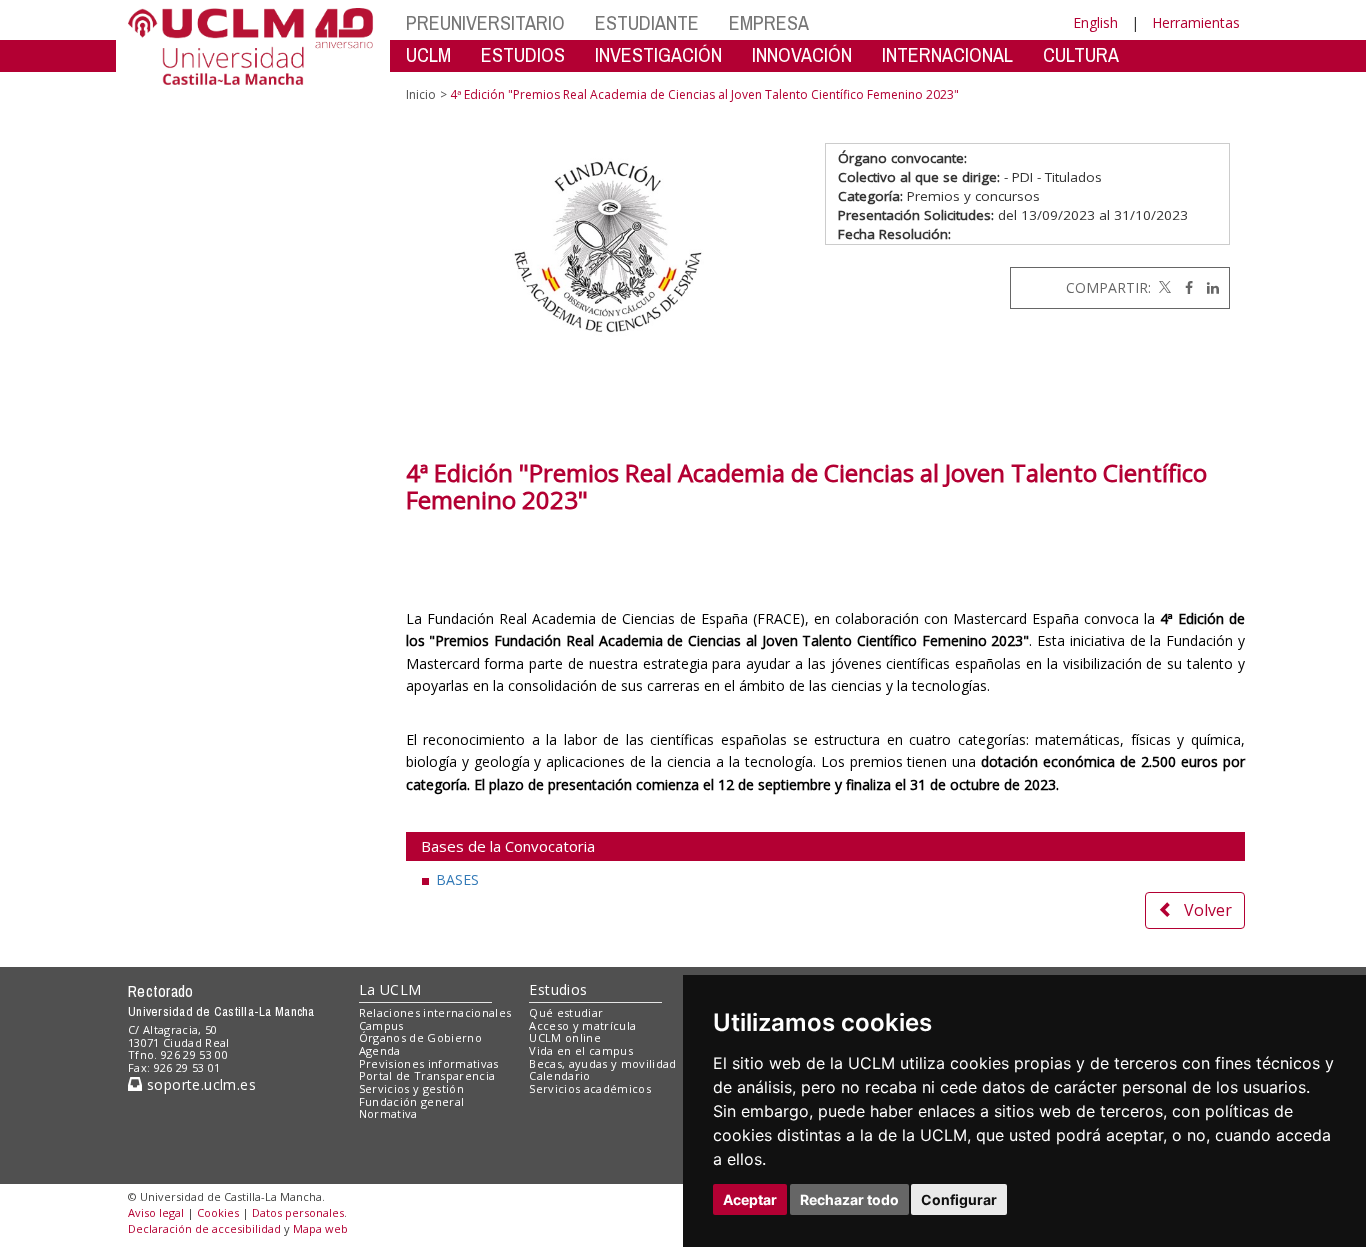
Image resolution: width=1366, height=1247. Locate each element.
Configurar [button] (959, 1199)
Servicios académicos (590, 1088)
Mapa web (320, 1228)
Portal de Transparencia (427, 1075)
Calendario (559, 1075)
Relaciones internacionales (435, 1012)
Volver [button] (1208, 910)
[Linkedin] (1208, 287)
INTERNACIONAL (947, 54)
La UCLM (390, 989)
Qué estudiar (566, 1012)
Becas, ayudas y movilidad (602, 1063)
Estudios (558, 989)
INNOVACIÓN (802, 54)
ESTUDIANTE (647, 22)
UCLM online (565, 1037)
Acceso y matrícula (582, 1025)
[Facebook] (1184, 287)
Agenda (380, 1050)
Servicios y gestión (411, 1088)
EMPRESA (769, 22)
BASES (457, 879)
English (1095, 22)
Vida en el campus (581, 1050)
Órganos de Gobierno (420, 1037)
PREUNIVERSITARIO (485, 22)
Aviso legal (156, 1212)
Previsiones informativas (429, 1063)
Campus (381, 1025)
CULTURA (1081, 54)
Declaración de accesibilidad (204, 1228)
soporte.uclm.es (199, 1084)
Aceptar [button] (750, 1199)
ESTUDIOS (523, 54)
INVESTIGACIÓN (658, 54)
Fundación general (412, 1101)
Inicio (421, 94)
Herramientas (1196, 22)
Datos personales (298, 1212)
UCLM (428, 54)
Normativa (388, 1113)
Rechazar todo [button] (849, 1199)
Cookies (218, 1212)
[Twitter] (1163, 287)
